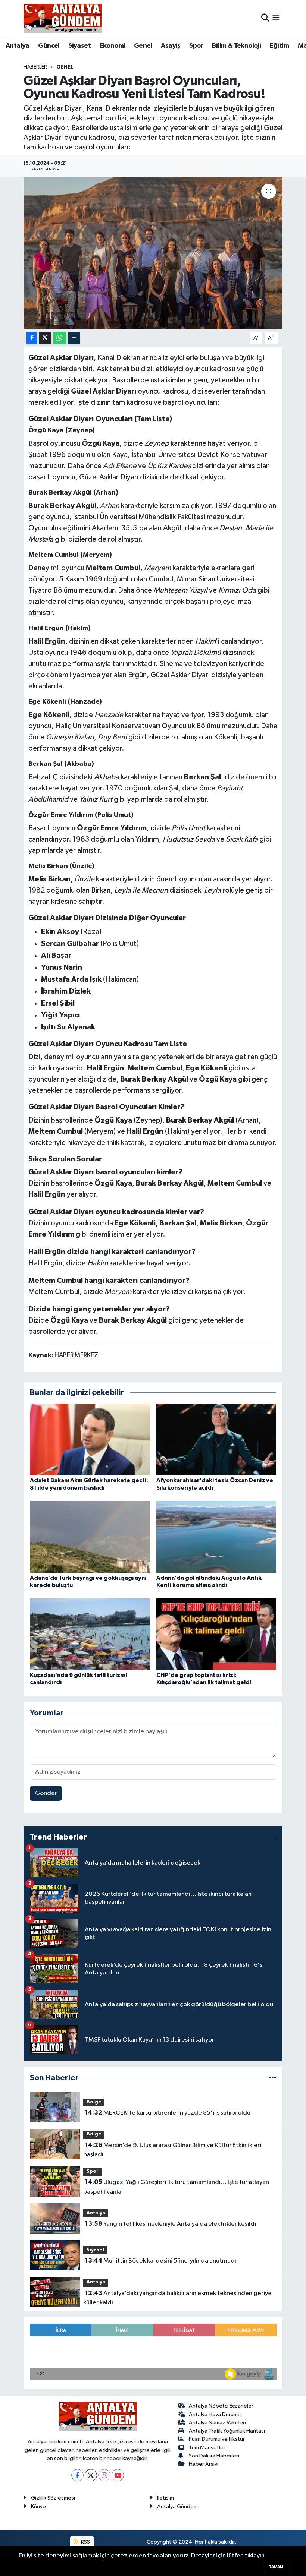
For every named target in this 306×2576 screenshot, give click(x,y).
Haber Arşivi (204, 2464)
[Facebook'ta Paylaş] (32, 338)
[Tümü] (273, 2078)
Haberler (35, 67)
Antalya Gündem (177, 2506)
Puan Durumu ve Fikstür (217, 2439)
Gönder (46, 1793)
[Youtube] (118, 2475)
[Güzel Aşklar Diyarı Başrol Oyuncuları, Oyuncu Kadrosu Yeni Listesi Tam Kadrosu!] (153, 253)
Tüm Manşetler (207, 2448)
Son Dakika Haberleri (214, 2456)
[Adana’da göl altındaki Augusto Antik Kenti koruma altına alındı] (216, 1537)
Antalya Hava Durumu (215, 2414)
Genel (143, 46)
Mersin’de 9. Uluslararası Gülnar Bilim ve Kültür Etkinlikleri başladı (172, 2150)
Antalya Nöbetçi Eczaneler (221, 2406)
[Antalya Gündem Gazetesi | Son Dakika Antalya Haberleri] (63, 18)
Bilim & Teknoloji (236, 46)
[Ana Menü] (276, 18)
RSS (85, 2542)
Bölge (94, 2102)
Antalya (18, 46)
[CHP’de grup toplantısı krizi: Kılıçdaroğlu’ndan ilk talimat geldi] (216, 1634)
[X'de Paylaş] (45, 338)
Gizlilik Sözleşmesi (53, 2498)
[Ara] (265, 18)
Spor (196, 46)
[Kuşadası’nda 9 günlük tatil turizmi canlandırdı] (90, 1634)
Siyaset (79, 46)
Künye (38, 2506)
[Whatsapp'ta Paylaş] (60, 338)
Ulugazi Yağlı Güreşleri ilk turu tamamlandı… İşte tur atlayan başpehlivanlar (176, 2187)
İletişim (166, 2498)
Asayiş (171, 46)
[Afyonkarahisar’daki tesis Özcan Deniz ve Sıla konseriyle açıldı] (216, 1439)
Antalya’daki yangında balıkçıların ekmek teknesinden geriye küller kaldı (177, 2298)
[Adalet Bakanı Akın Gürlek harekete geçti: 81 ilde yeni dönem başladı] (90, 1439)
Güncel (49, 46)
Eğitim (279, 46)
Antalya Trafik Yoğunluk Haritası (227, 2431)
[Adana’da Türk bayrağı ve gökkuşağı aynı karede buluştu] (90, 1537)
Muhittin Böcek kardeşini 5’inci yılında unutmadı (161, 2261)
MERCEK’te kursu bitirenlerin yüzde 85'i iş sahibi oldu (168, 2113)
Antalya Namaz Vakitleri (217, 2423)
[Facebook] (77, 2475)
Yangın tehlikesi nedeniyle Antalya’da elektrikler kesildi (171, 2224)
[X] (91, 2475)
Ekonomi (113, 46)
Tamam (276, 2567)
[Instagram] (104, 2475)
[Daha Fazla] (74, 338)
